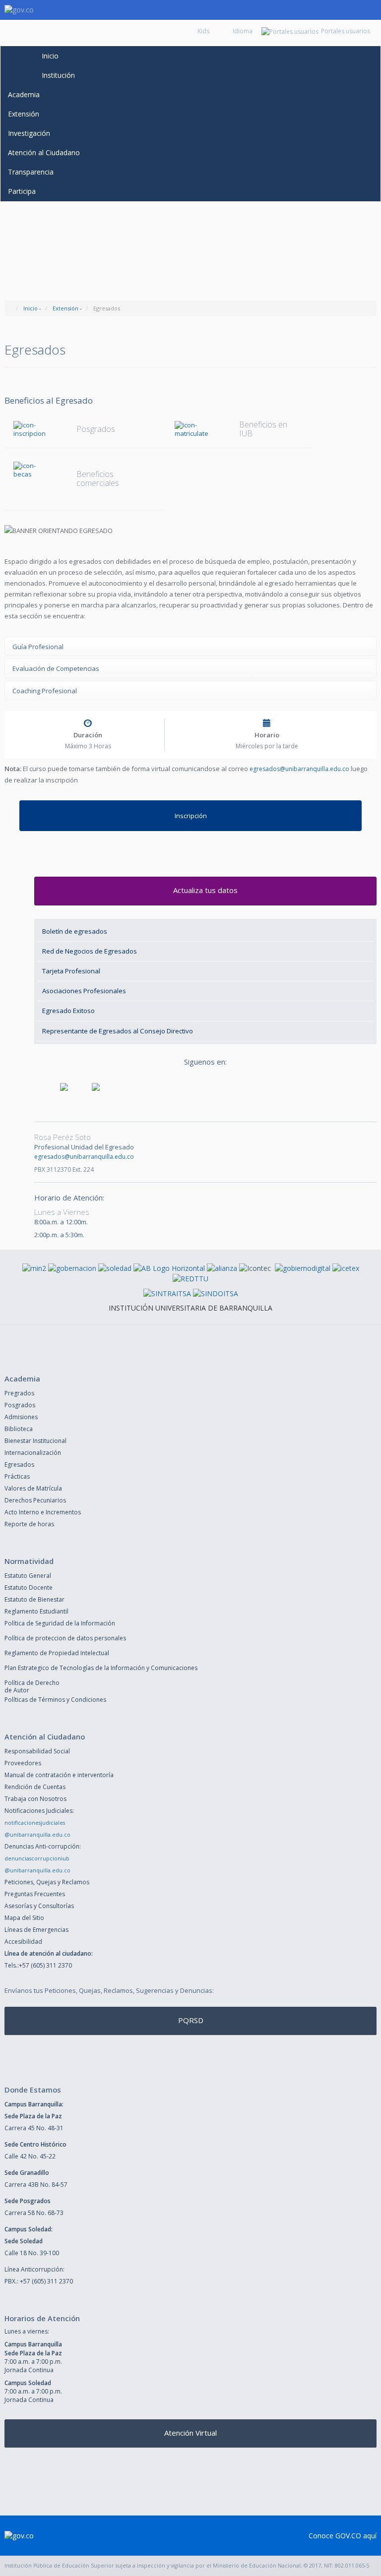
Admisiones (21, 1417)
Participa (22, 191)
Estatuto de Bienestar (34, 1599)
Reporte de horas (29, 1524)
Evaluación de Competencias (56, 668)
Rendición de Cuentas (35, 1787)
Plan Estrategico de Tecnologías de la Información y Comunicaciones (101, 1668)
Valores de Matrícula (33, 1488)
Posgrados (20, 1405)
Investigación (29, 133)
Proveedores (23, 1763)
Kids (203, 31)
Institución (58, 75)
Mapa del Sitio (24, 1918)
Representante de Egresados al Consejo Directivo (118, 1031)
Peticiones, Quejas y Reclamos (47, 1882)
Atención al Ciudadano (44, 152)
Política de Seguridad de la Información (60, 1623)
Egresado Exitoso (68, 1011)
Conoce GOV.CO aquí (343, 2536)
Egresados (19, 1465)
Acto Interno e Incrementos (43, 1512)
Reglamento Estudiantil (36, 1611)
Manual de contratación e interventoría (59, 1775)
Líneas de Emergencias (36, 1930)
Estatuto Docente (29, 1588)
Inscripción (191, 816)
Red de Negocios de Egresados (90, 951)
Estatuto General (28, 1576)
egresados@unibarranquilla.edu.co (299, 769)
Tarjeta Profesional (71, 971)
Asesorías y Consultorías (39, 1906)
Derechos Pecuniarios (35, 1500)
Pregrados (19, 1393)
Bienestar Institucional (35, 1441)
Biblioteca (19, 1429)
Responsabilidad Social (37, 1751)
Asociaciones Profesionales (84, 991)
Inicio (50, 56)
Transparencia (31, 172)
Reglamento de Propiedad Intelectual (57, 1653)
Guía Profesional (38, 647)
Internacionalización (33, 1453)
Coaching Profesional (45, 691)
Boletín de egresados (75, 931)
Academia (24, 94)
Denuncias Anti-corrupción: (43, 1846)
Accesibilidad (23, 1942)
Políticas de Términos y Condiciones (55, 1700)
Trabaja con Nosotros (35, 1799)
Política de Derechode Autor (32, 1686)
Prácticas (17, 1476)
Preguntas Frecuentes (35, 1894)
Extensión (24, 114)
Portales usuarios (346, 31)
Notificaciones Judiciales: (39, 1811)
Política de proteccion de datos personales (65, 1638)
